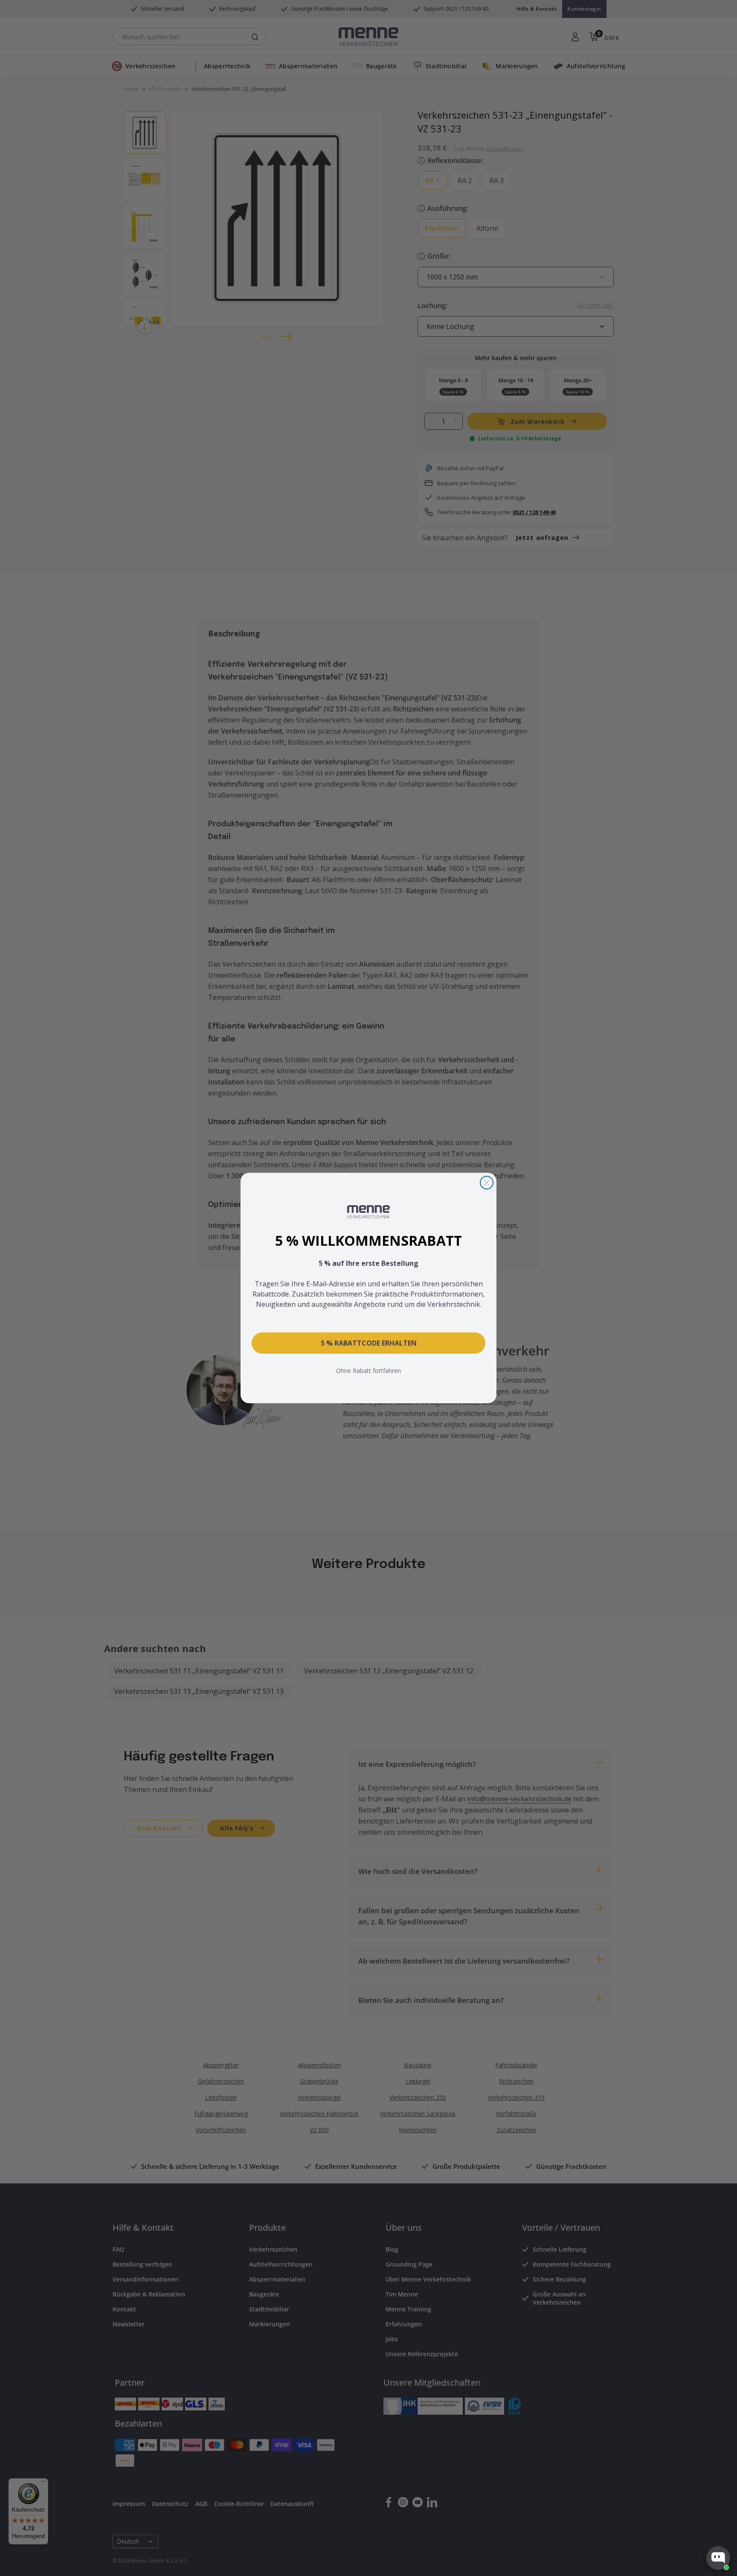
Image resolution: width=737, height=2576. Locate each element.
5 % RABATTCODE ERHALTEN (369, 1343)
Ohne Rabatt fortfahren (368, 1371)
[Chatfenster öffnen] (718, 2558)
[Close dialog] (487, 1183)
